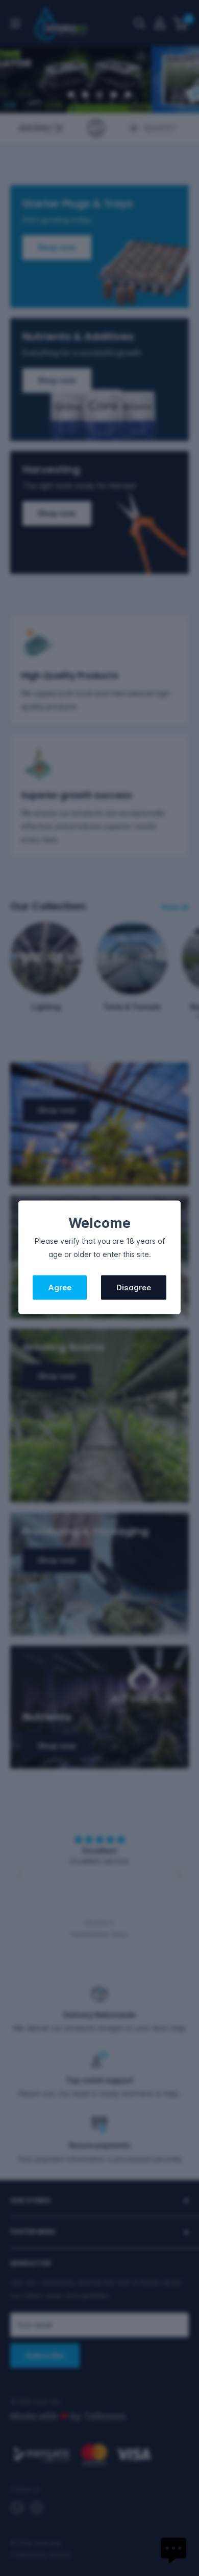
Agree (60, 1287)
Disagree (134, 1287)
